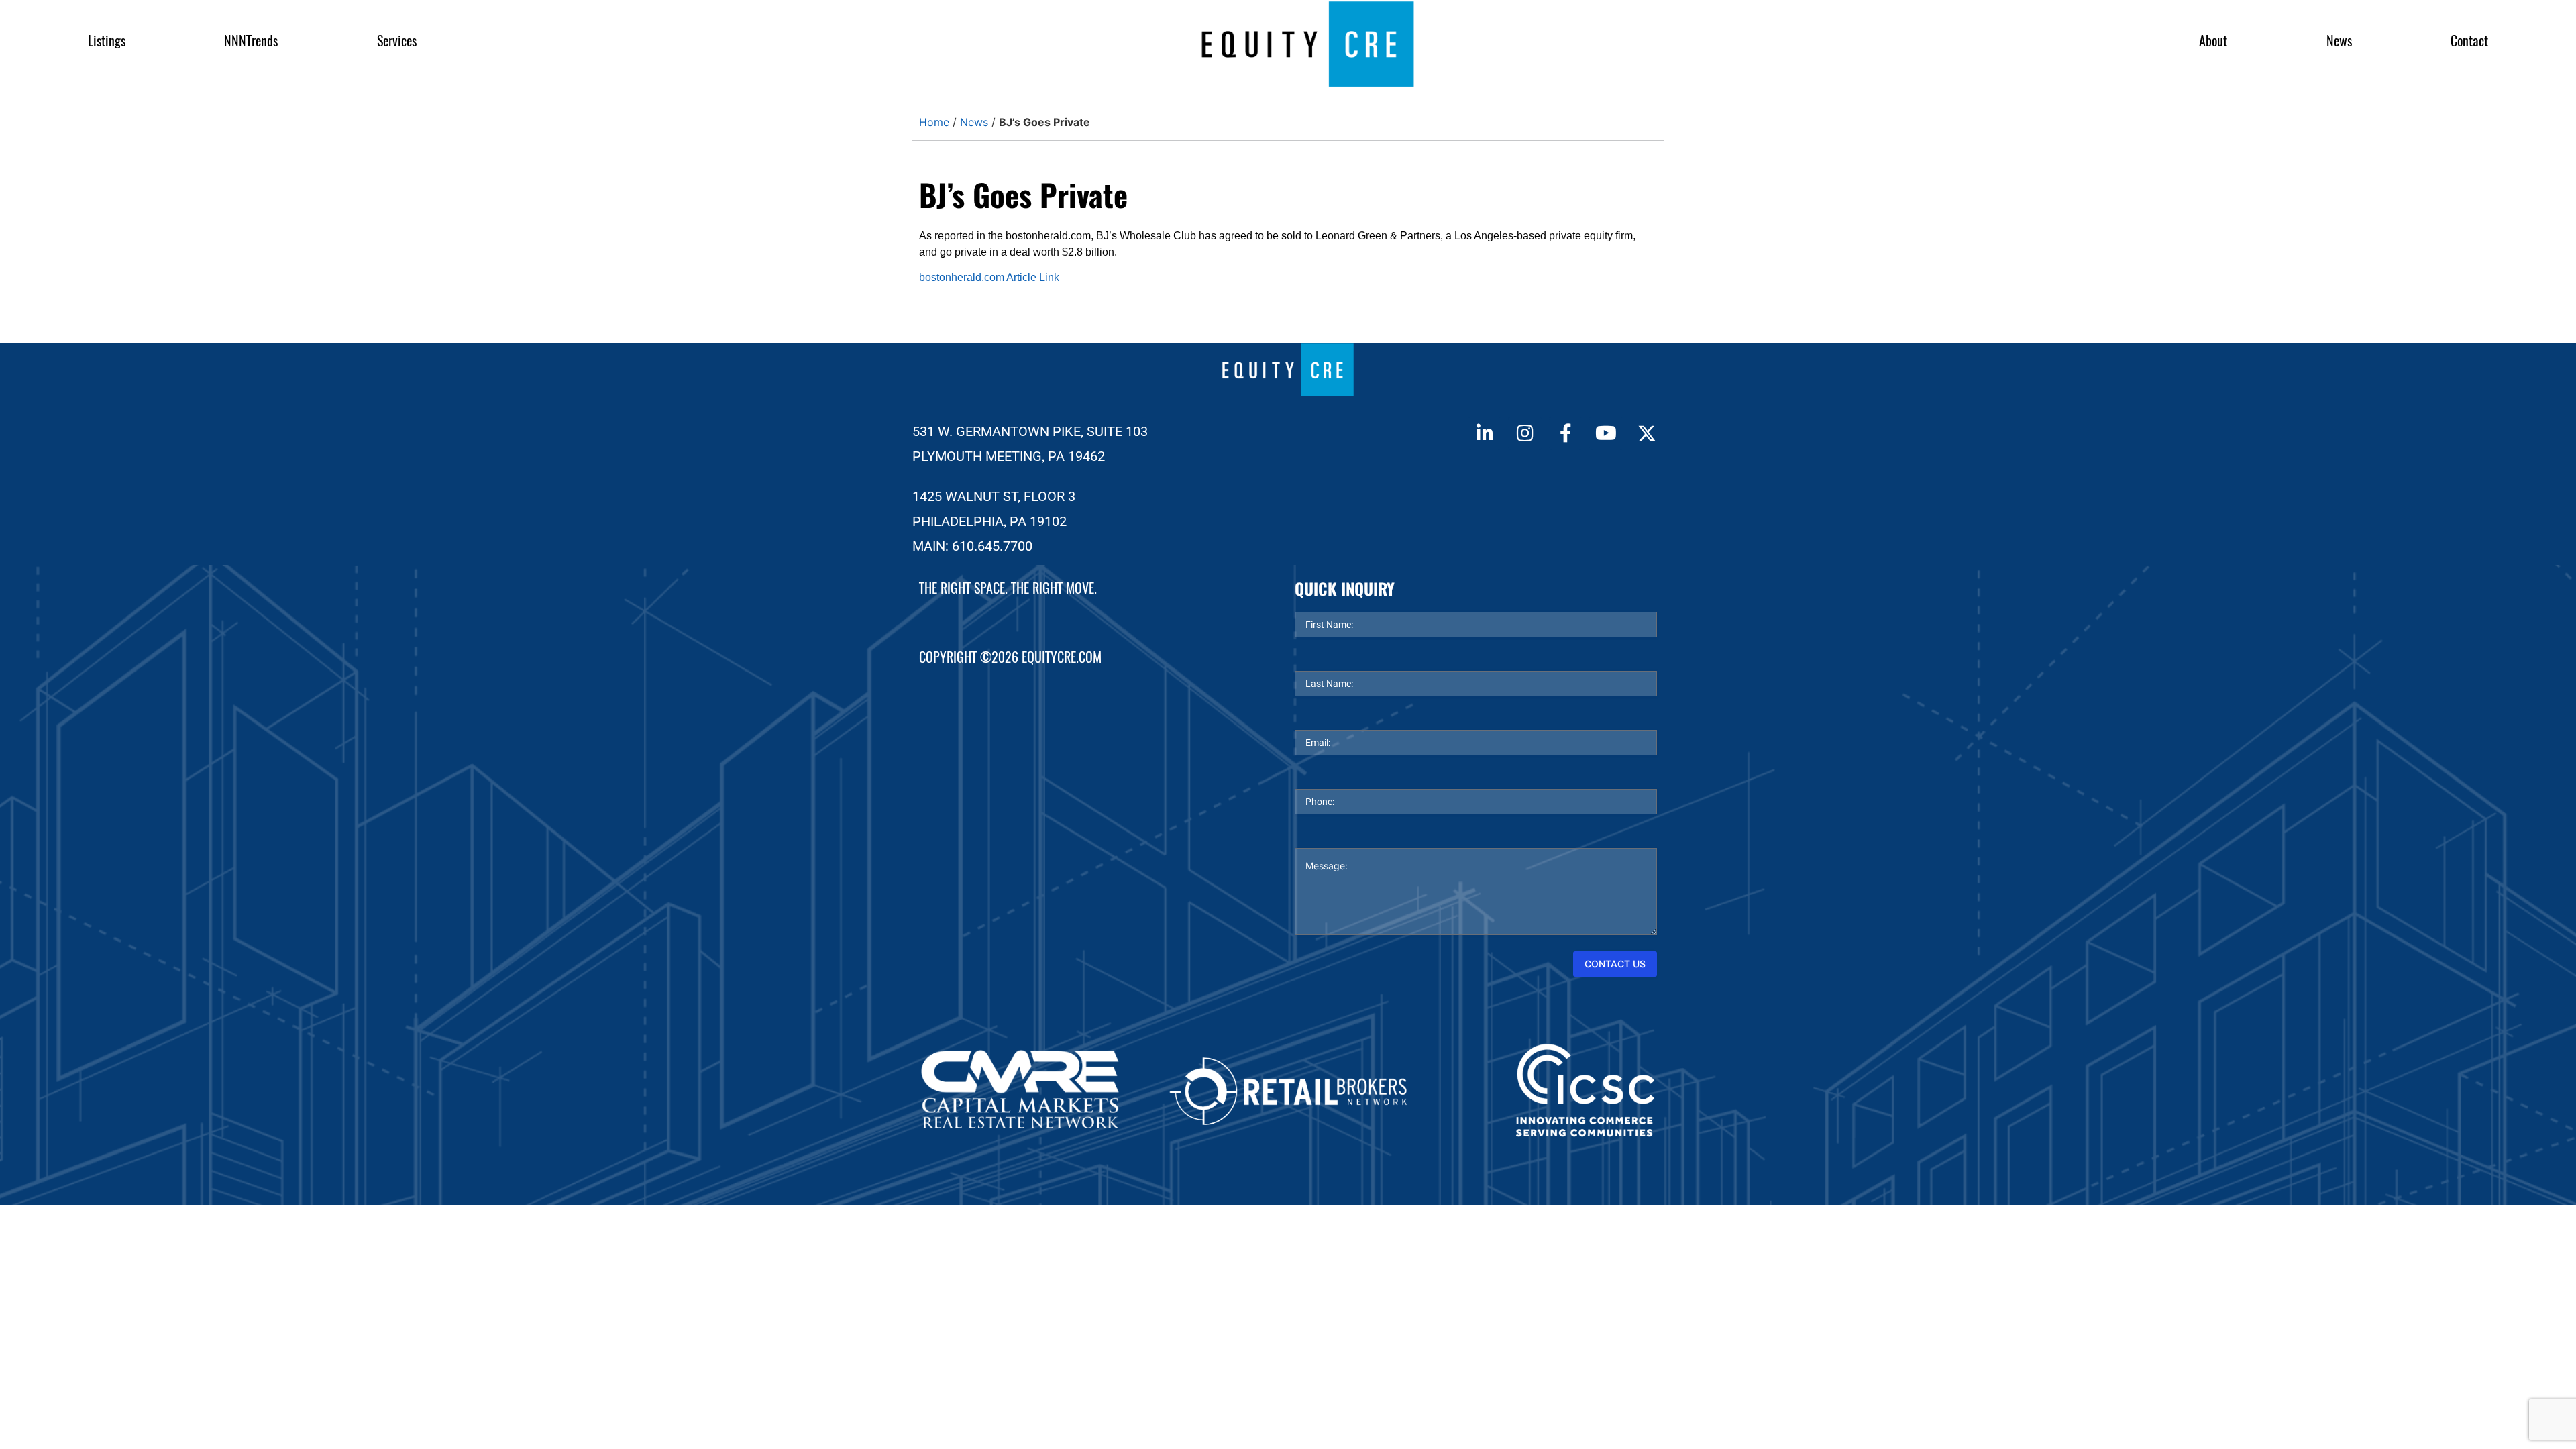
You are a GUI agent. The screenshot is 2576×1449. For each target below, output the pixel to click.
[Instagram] (1525, 433)
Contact (2469, 41)
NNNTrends (251, 41)
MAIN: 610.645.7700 (972, 546)
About (2213, 41)
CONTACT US (1615, 964)
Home (934, 122)
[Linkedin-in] (1485, 433)
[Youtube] (1606, 433)
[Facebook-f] (1566, 433)
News (2339, 41)
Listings (107, 41)
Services (397, 41)
